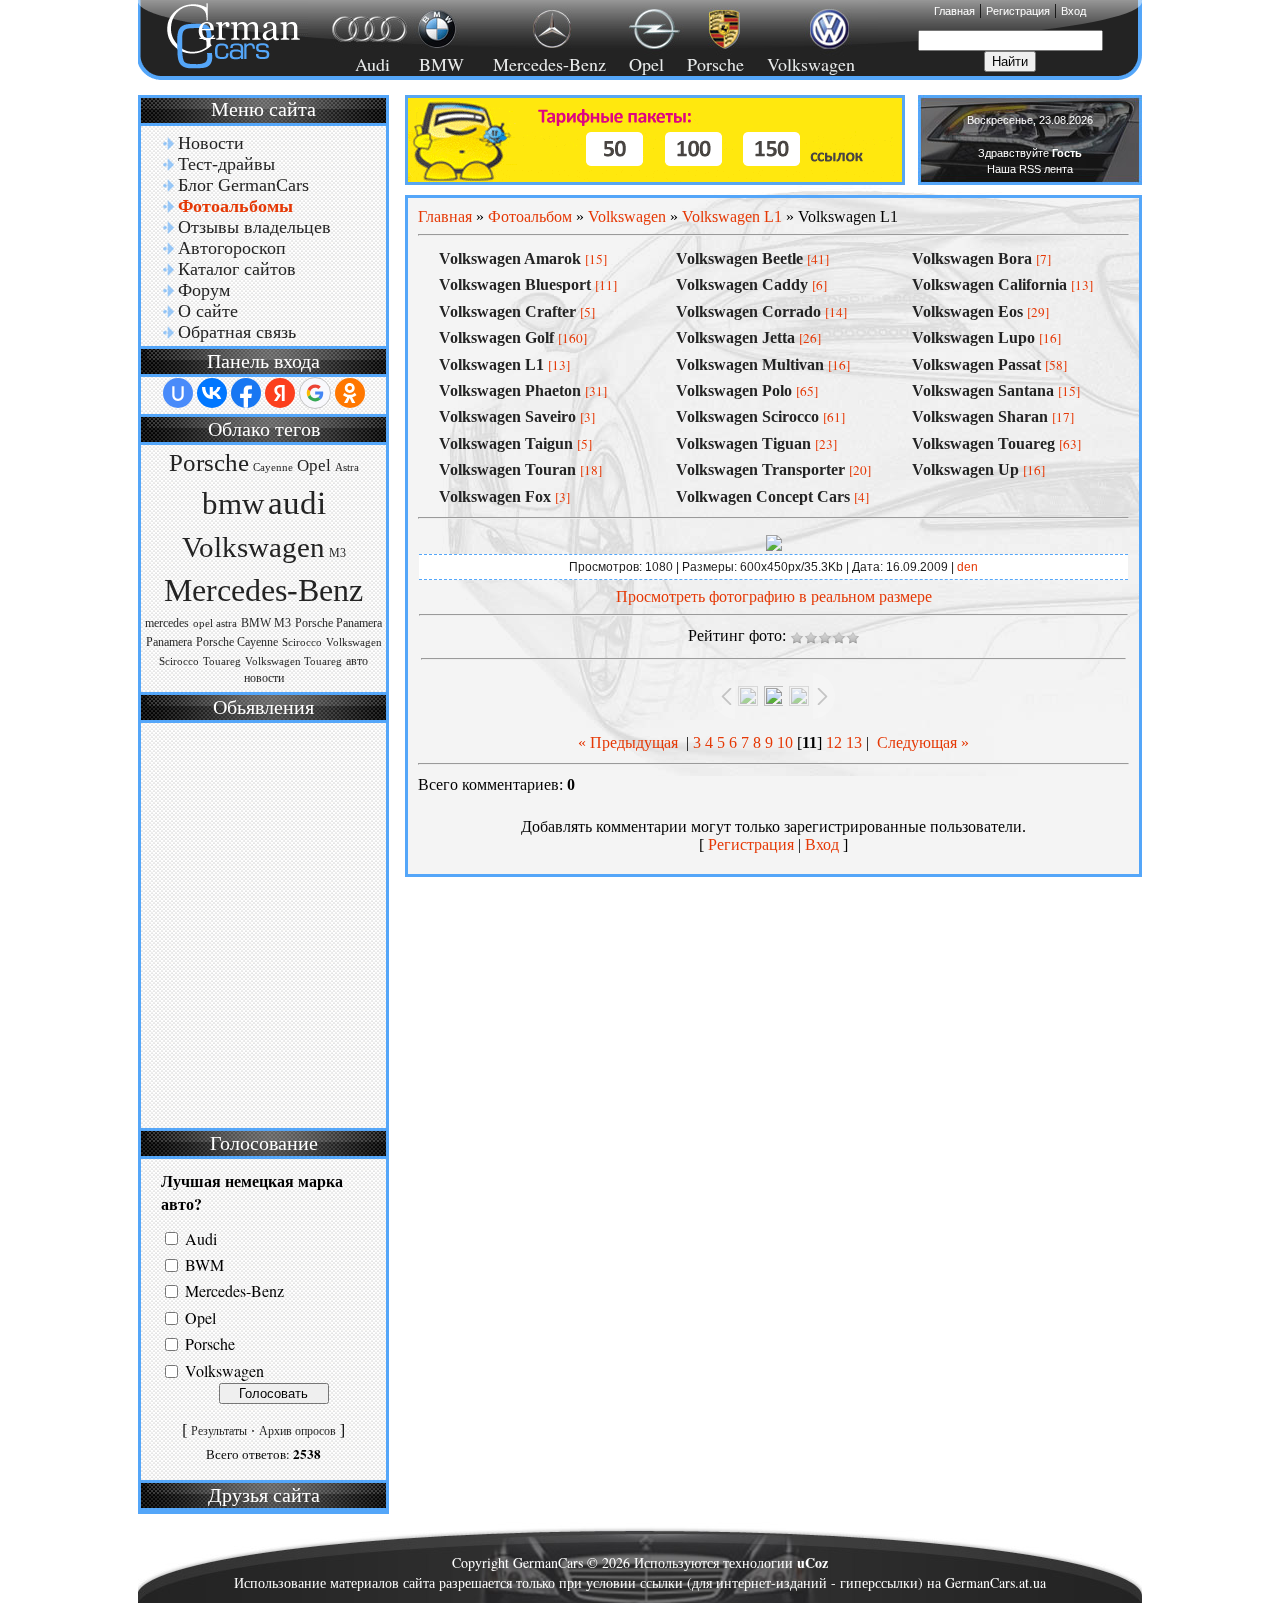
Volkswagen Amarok (510, 258)
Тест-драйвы (226, 164)
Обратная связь (237, 332)
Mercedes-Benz (546, 64)
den (967, 567)
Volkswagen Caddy (742, 284)
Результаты (219, 1431)
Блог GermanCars (243, 185)
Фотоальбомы (235, 206)
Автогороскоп (232, 248)
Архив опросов (297, 1431)
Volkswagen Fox (495, 496)
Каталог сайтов (237, 269)
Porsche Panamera (338, 623)
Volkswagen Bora (972, 258)
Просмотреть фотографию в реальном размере (774, 596)
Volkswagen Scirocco (747, 416)
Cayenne (273, 467)
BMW (438, 64)
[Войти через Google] (315, 393)
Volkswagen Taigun (506, 443)
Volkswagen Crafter (507, 311)
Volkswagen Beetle (739, 258)
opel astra (215, 623)
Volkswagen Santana (983, 390)
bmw (233, 504)
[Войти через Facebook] (246, 393)
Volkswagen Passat (976, 364)
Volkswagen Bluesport (515, 284)
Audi (360, 64)
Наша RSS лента (1030, 169)
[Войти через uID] (178, 393)
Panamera (169, 642)
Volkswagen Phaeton (510, 390)
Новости (211, 143)
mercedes (167, 623)
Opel (646, 64)
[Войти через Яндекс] (280, 393)
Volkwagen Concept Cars (763, 496)
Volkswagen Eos (967, 311)
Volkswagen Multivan (750, 364)
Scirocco (302, 642)
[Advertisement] (261, 923)
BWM (204, 1264)
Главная (954, 11)
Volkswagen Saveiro (507, 416)
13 (854, 742)
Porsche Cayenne (237, 642)
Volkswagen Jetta (735, 337)
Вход (1073, 11)
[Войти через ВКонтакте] (212, 393)
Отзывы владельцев (254, 227)
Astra (347, 467)
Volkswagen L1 (732, 216)
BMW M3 (266, 623)
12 (834, 742)
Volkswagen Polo (734, 390)
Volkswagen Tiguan (743, 443)
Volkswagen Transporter (760, 469)
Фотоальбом (530, 216)
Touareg (222, 661)
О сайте (208, 311)
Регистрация (1018, 11)
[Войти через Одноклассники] (350, 393)
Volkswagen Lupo (973, 337)
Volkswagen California (989, 284)
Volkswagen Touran (507, 469)
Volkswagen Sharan (980, 416)
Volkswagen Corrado (748, 311)
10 (785, 742)
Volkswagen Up (965, 469)
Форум (204, 290)
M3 (337, 553)
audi (297, 502)
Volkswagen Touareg (293, 661)
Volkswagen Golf (496, 337)
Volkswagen (811, 64)
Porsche (715, 64)
